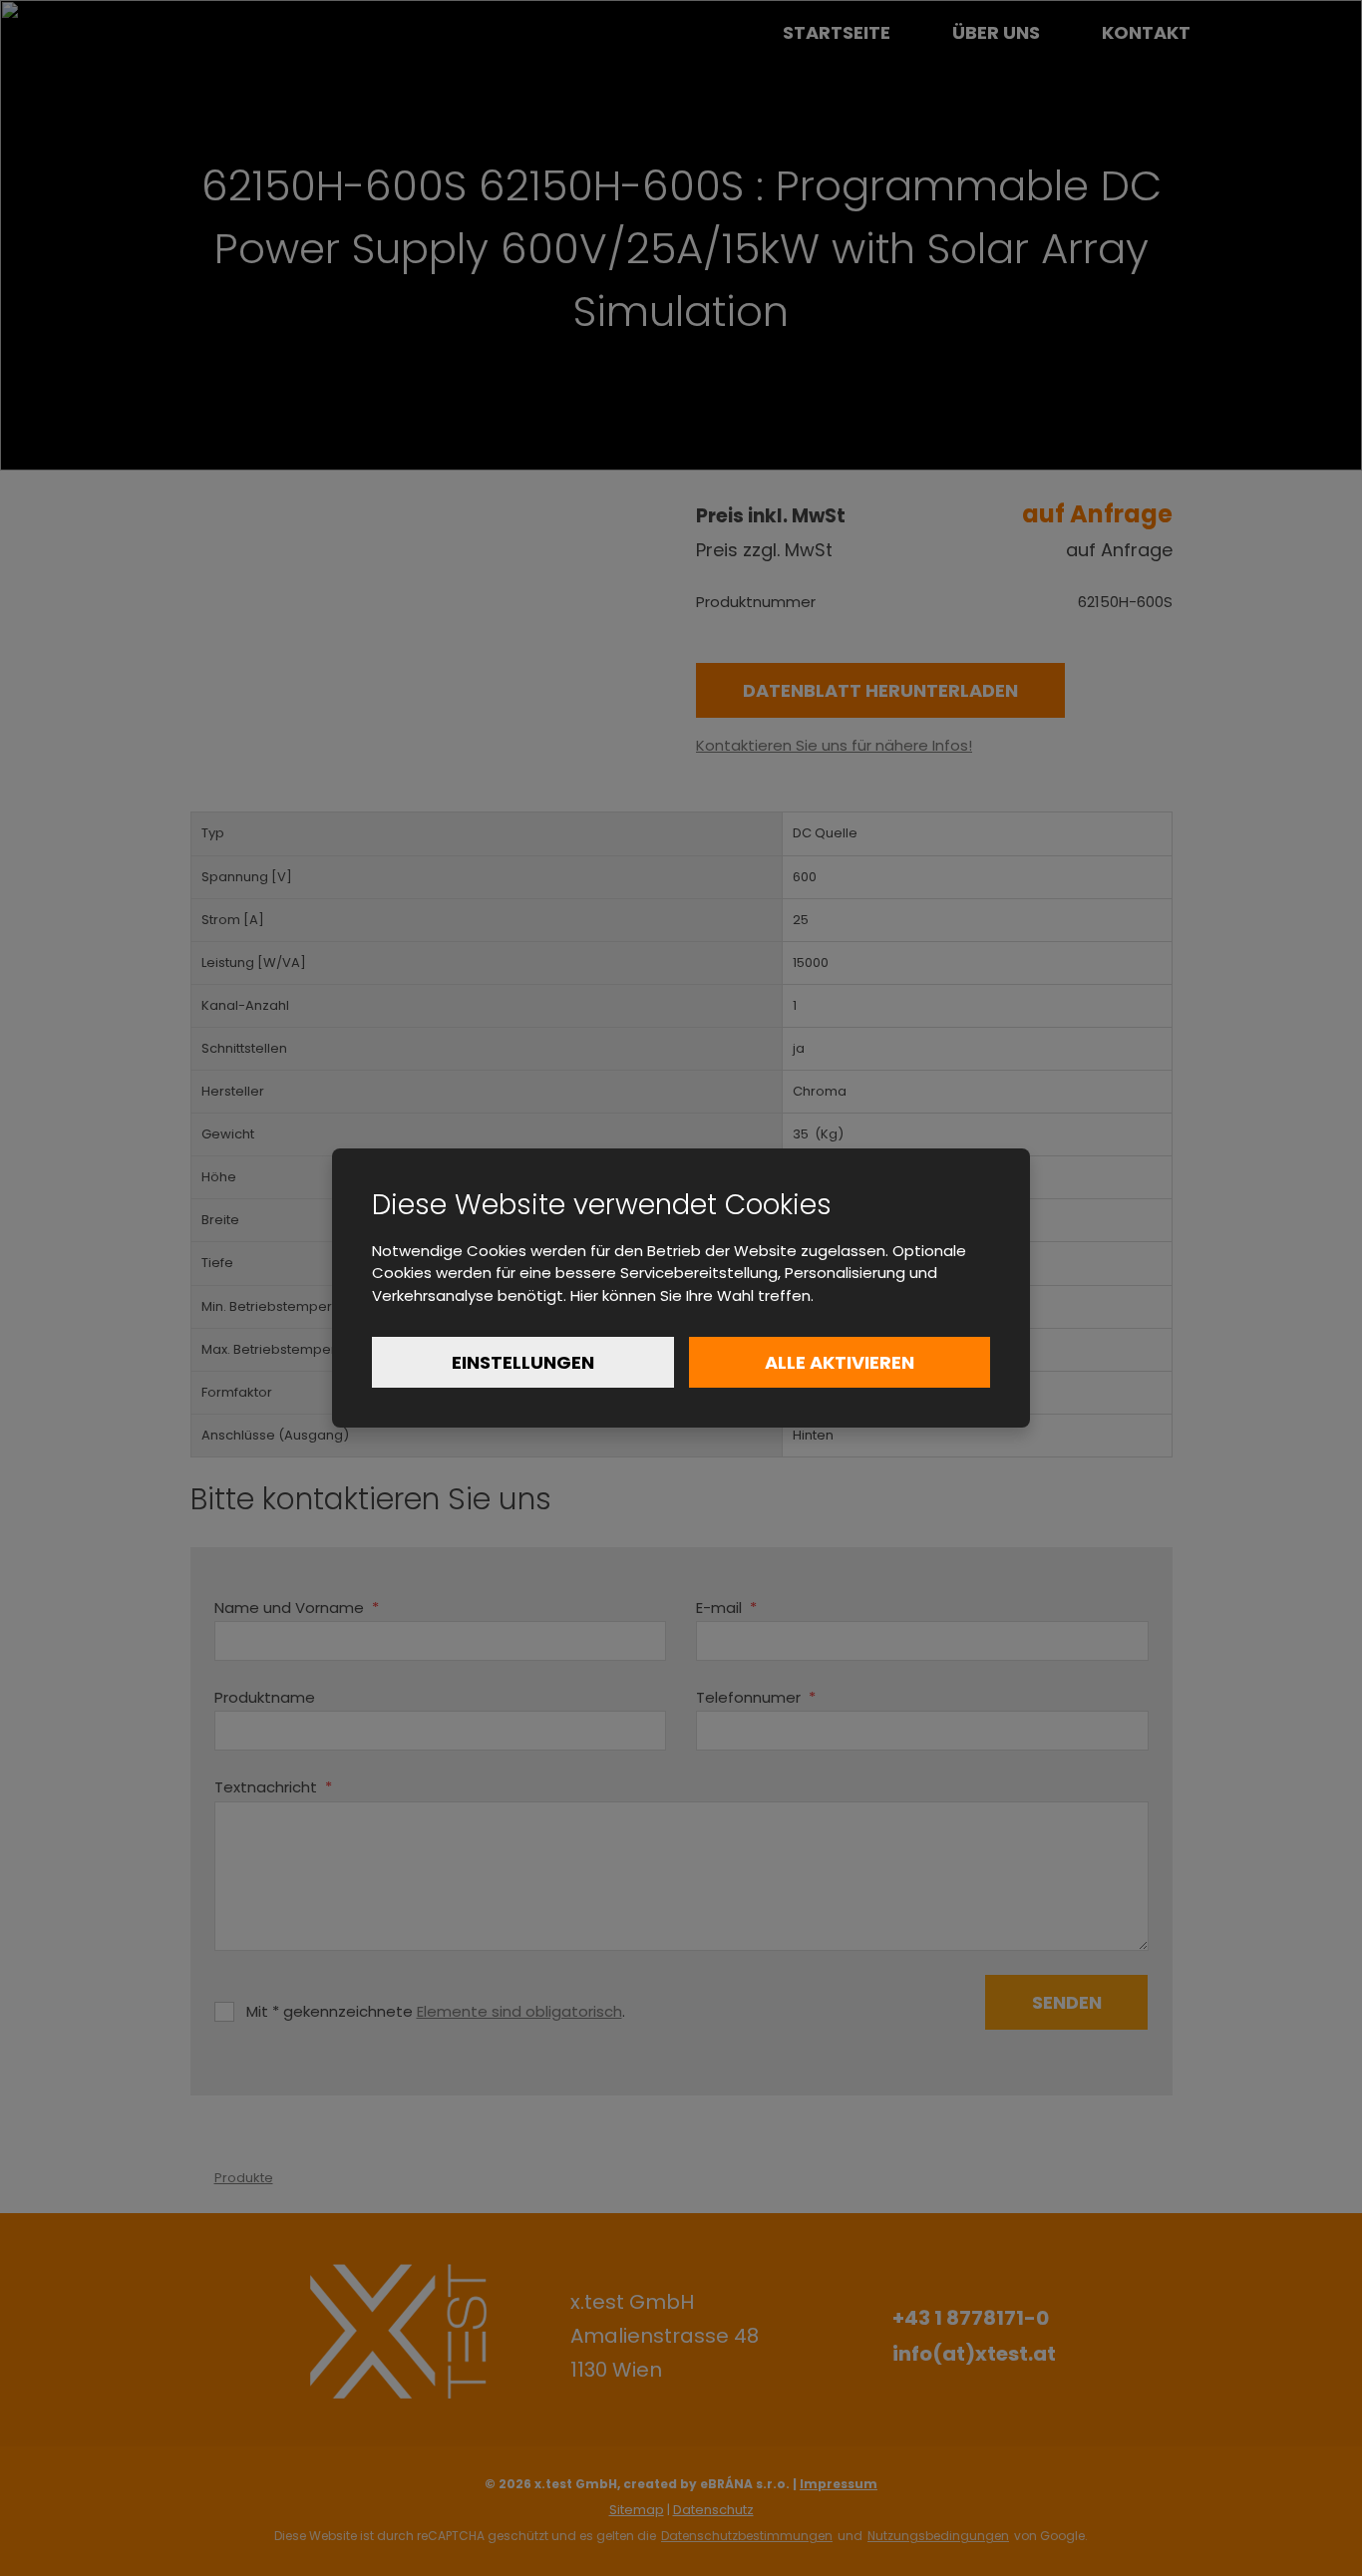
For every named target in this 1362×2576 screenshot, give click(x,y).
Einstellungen (523, 1362)
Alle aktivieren (840, 1362)
